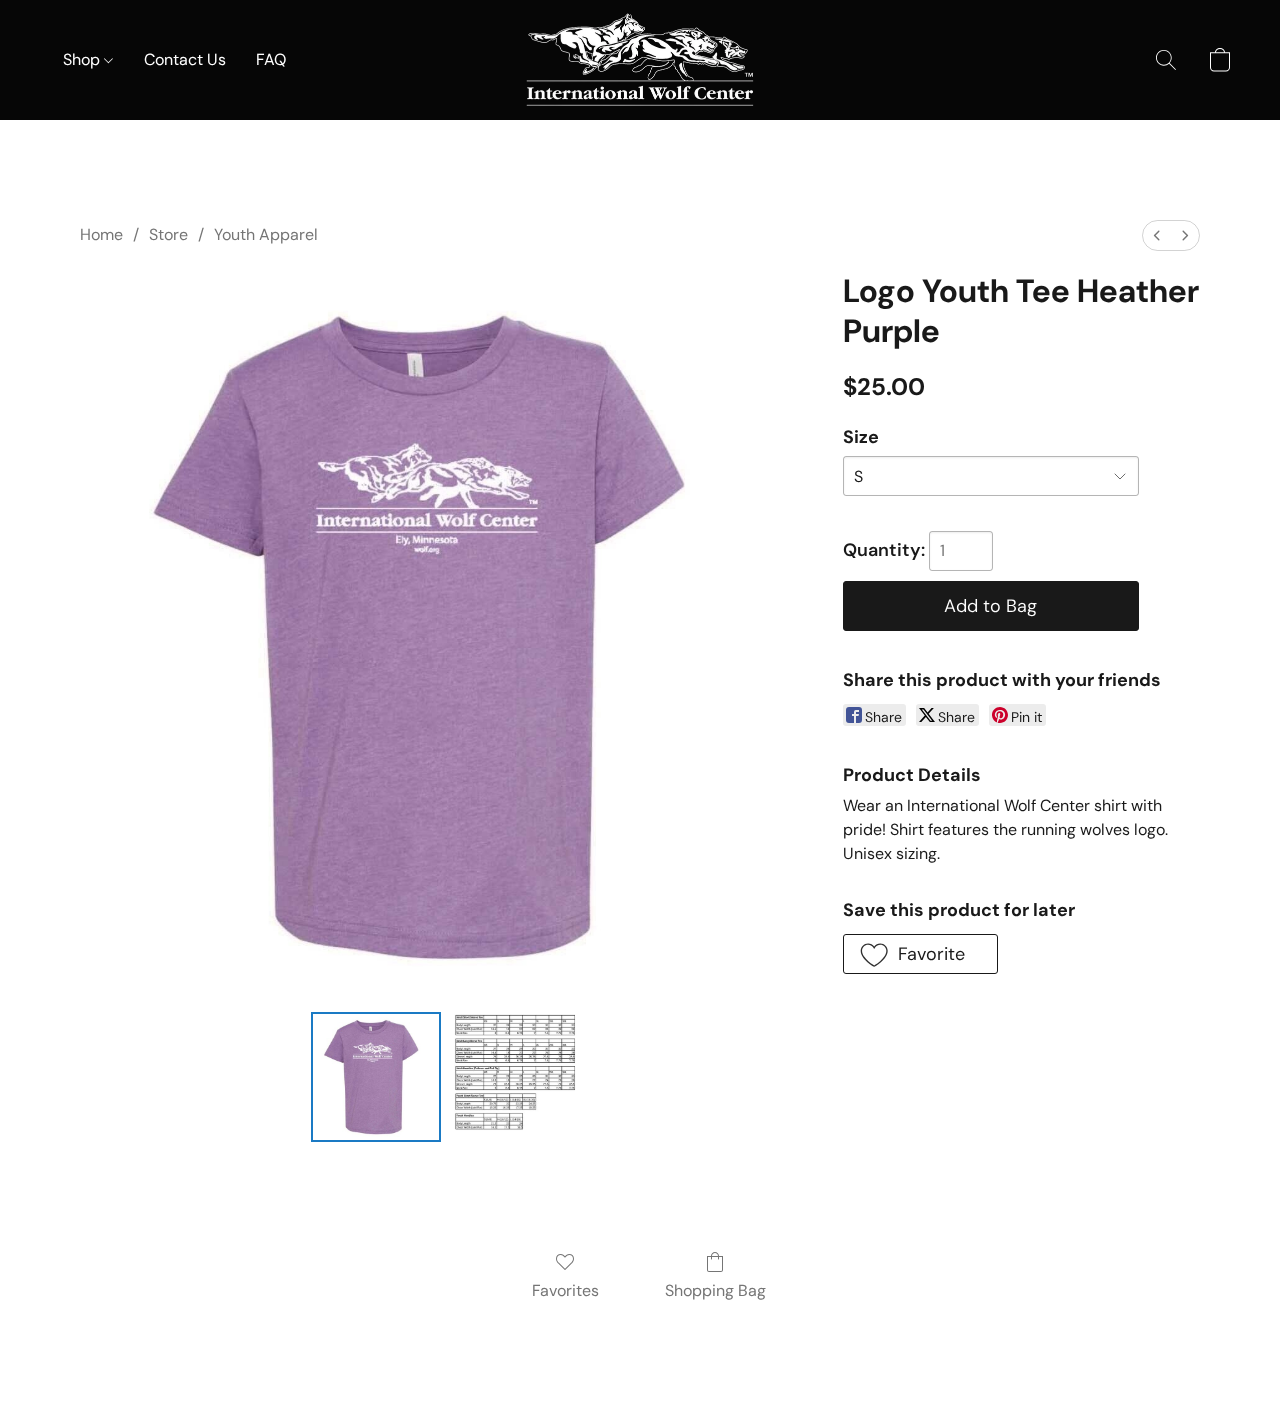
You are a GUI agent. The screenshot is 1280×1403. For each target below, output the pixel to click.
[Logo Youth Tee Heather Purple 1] (514, 1077)
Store (168, 234)
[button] (640, 60)
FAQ (271, 59)
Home (101, 234)
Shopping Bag (715, 1290)
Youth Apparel (266, 234)
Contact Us (185, 59)
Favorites (565, 1290)
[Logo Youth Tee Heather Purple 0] (376, 1077)
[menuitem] (1157, 235)
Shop (83, 59)
